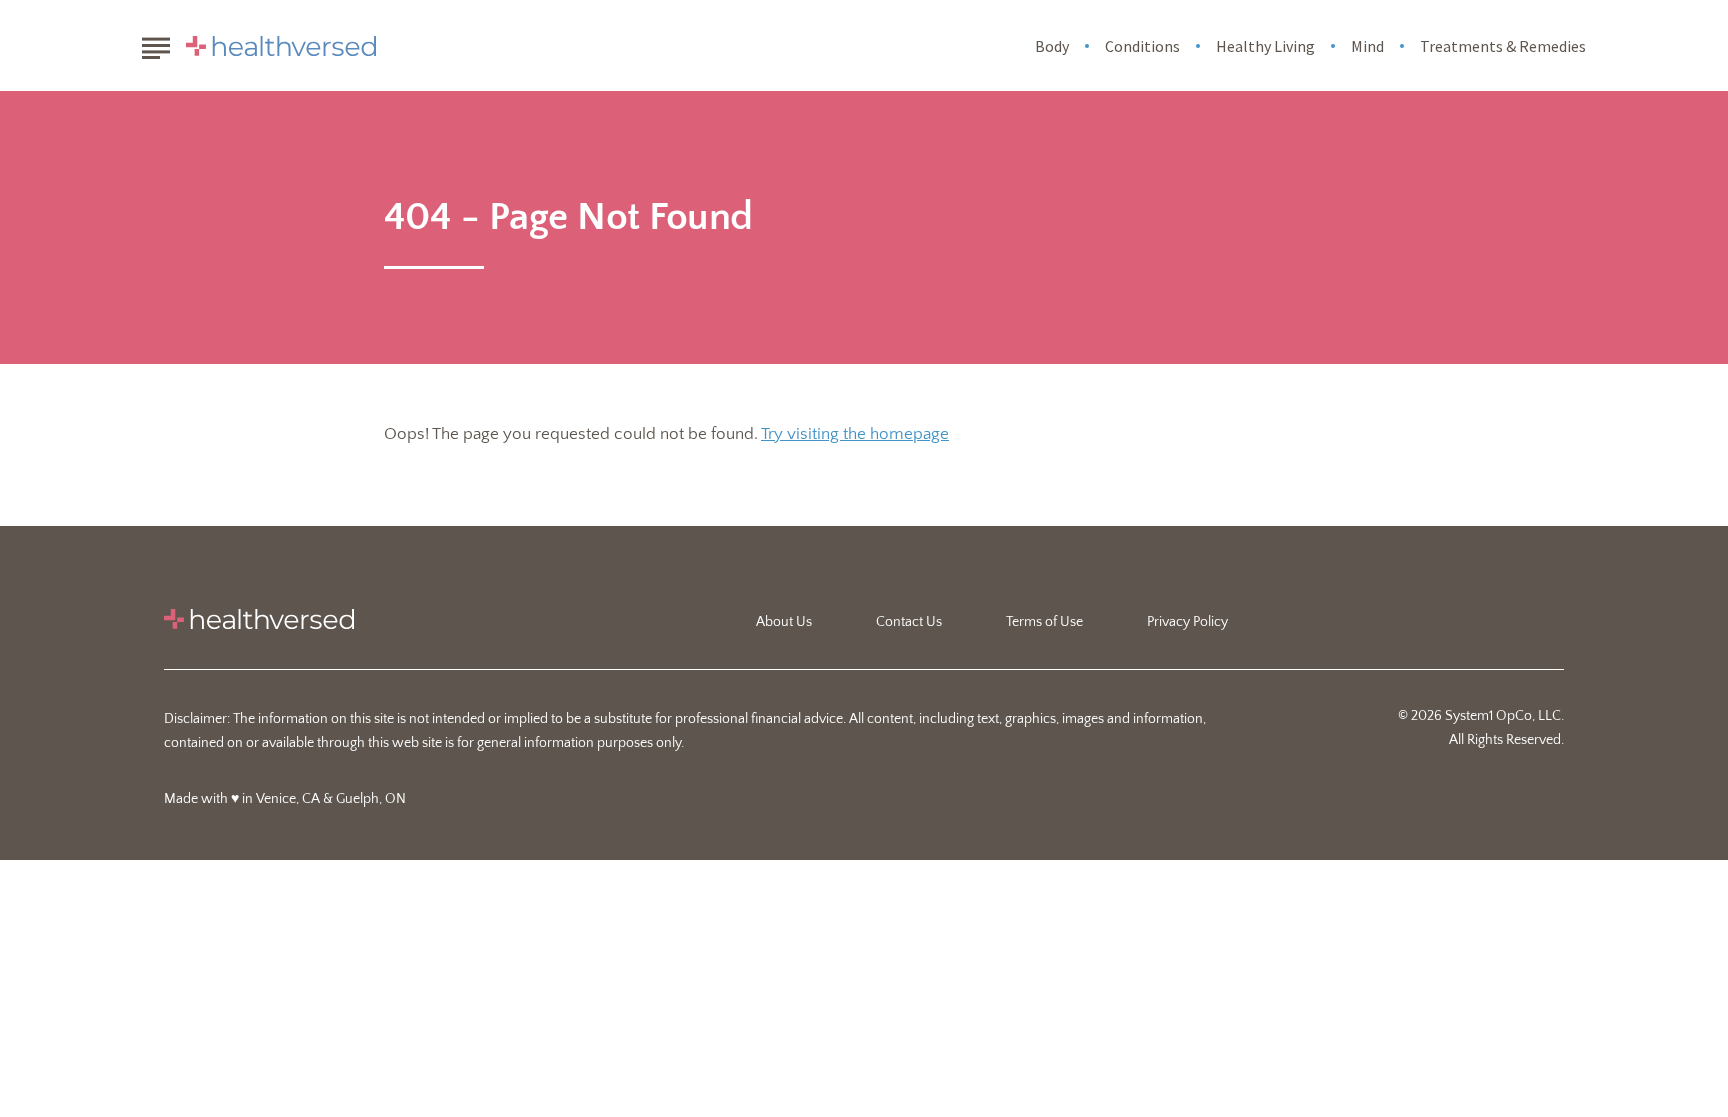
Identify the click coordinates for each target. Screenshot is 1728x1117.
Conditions (1142, 46)
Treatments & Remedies (1503, 46)
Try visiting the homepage (855, 434)
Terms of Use (1044, 622)
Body (1052, 46)
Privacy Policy (1187, 622)
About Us (784, 622)
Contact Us (909, 622)
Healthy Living (1265, 46)
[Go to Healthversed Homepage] (281, 46)
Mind (1367, 46)
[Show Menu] (155, 44)
